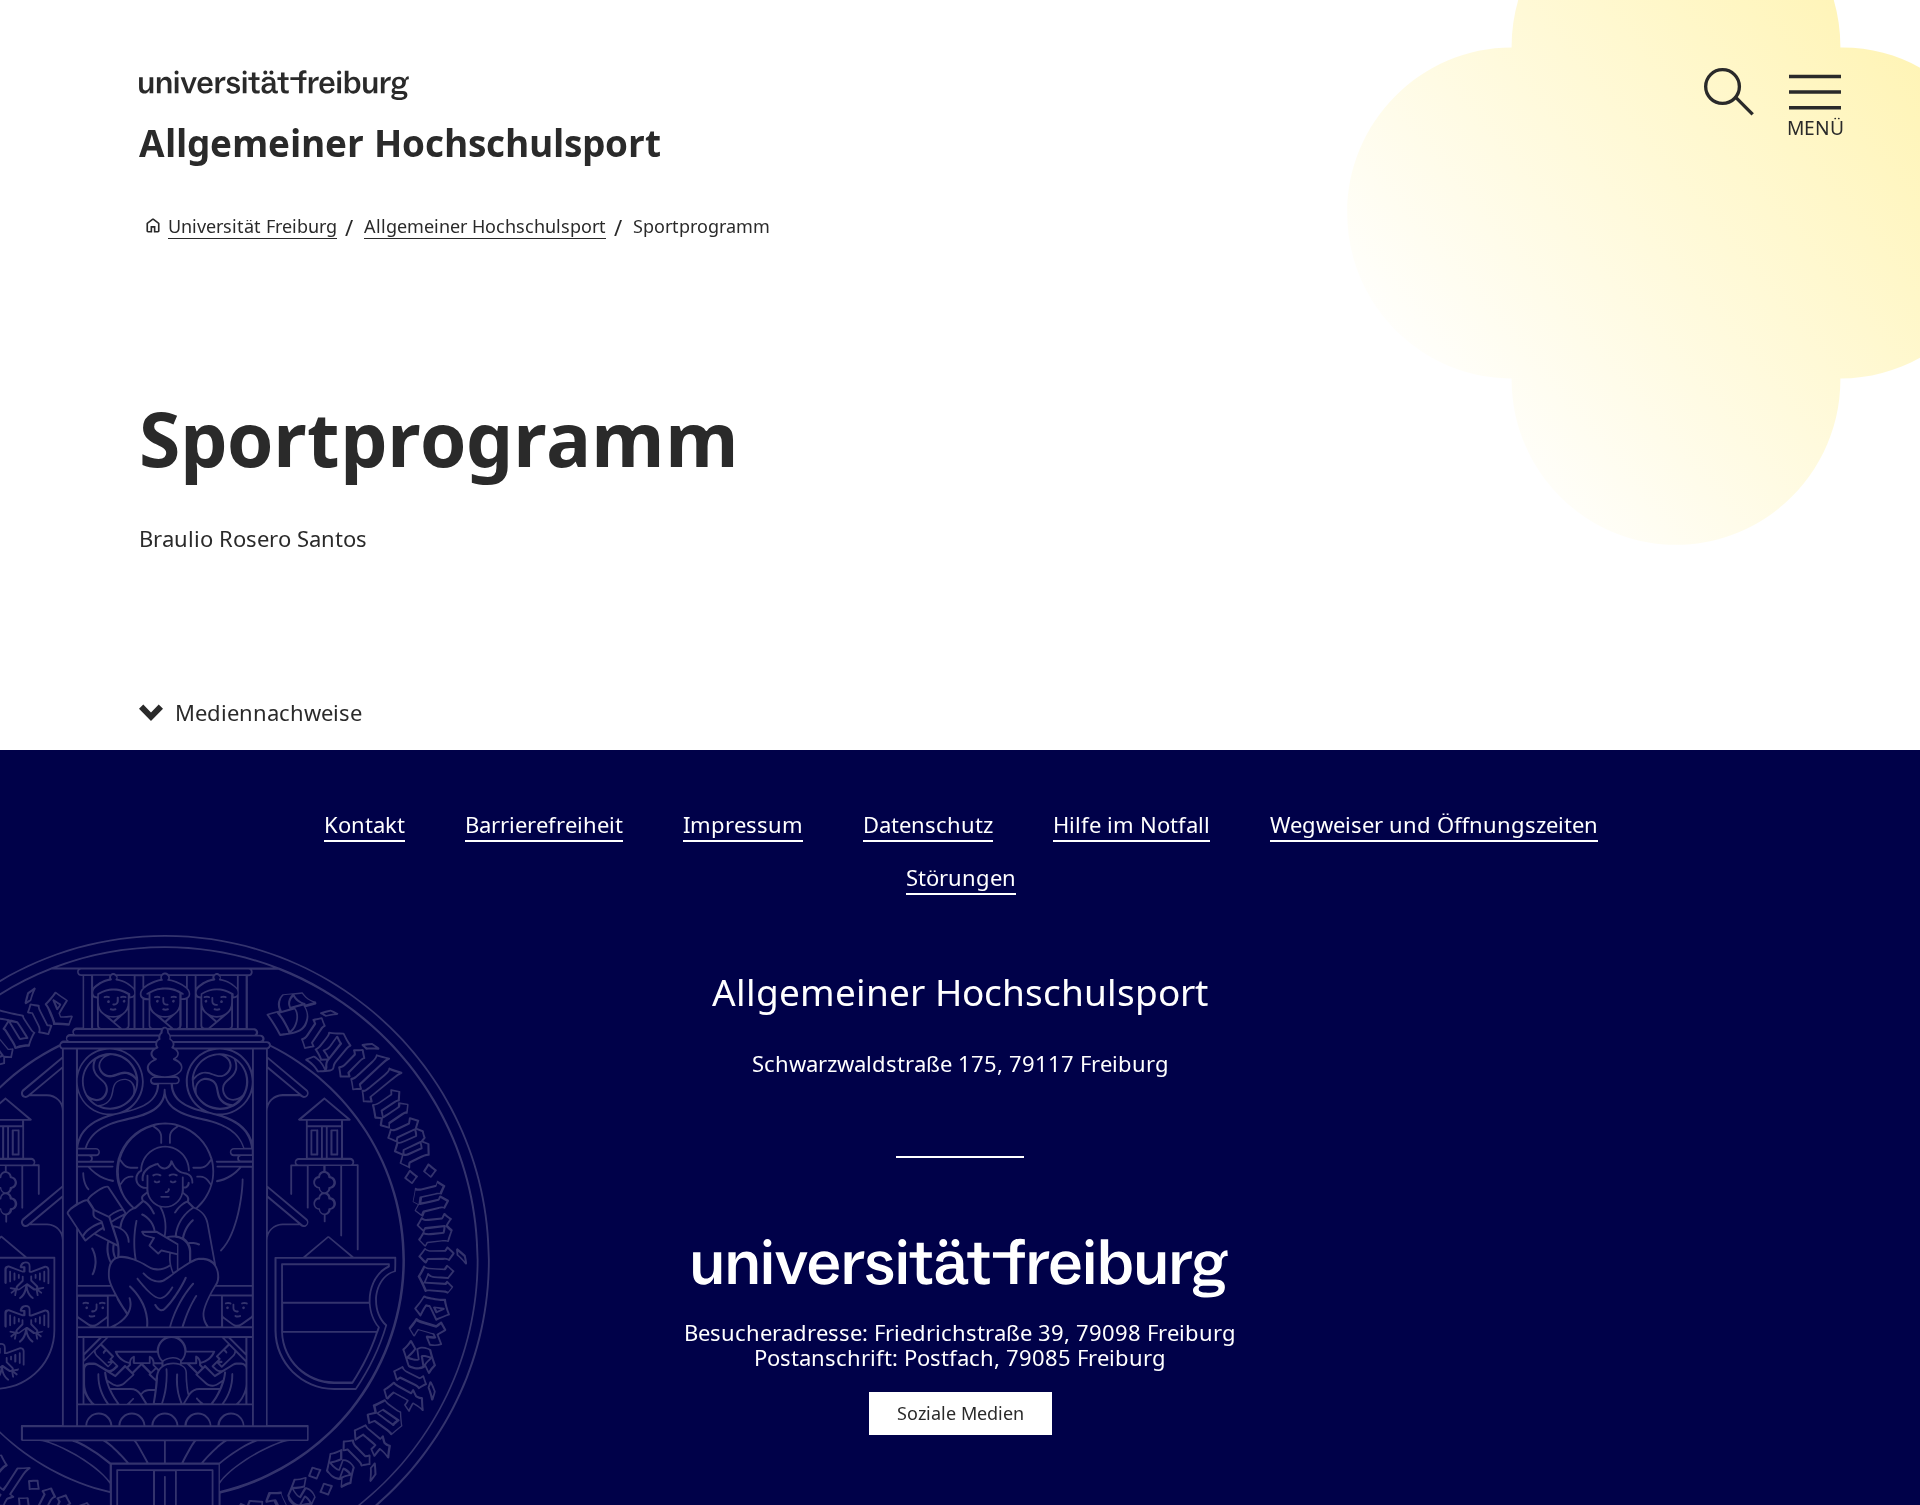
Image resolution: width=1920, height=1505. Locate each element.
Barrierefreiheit (544, 824)
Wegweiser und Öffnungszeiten (1434, 824)
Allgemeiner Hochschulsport (400, 142)
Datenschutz (928, 824)
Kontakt (364, 824)
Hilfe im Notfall (1131, 824)
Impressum (743, 824)
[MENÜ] (1815, 92)
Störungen (961, 877)
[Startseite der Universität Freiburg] (274, 85)
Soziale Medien (960, 1413)
